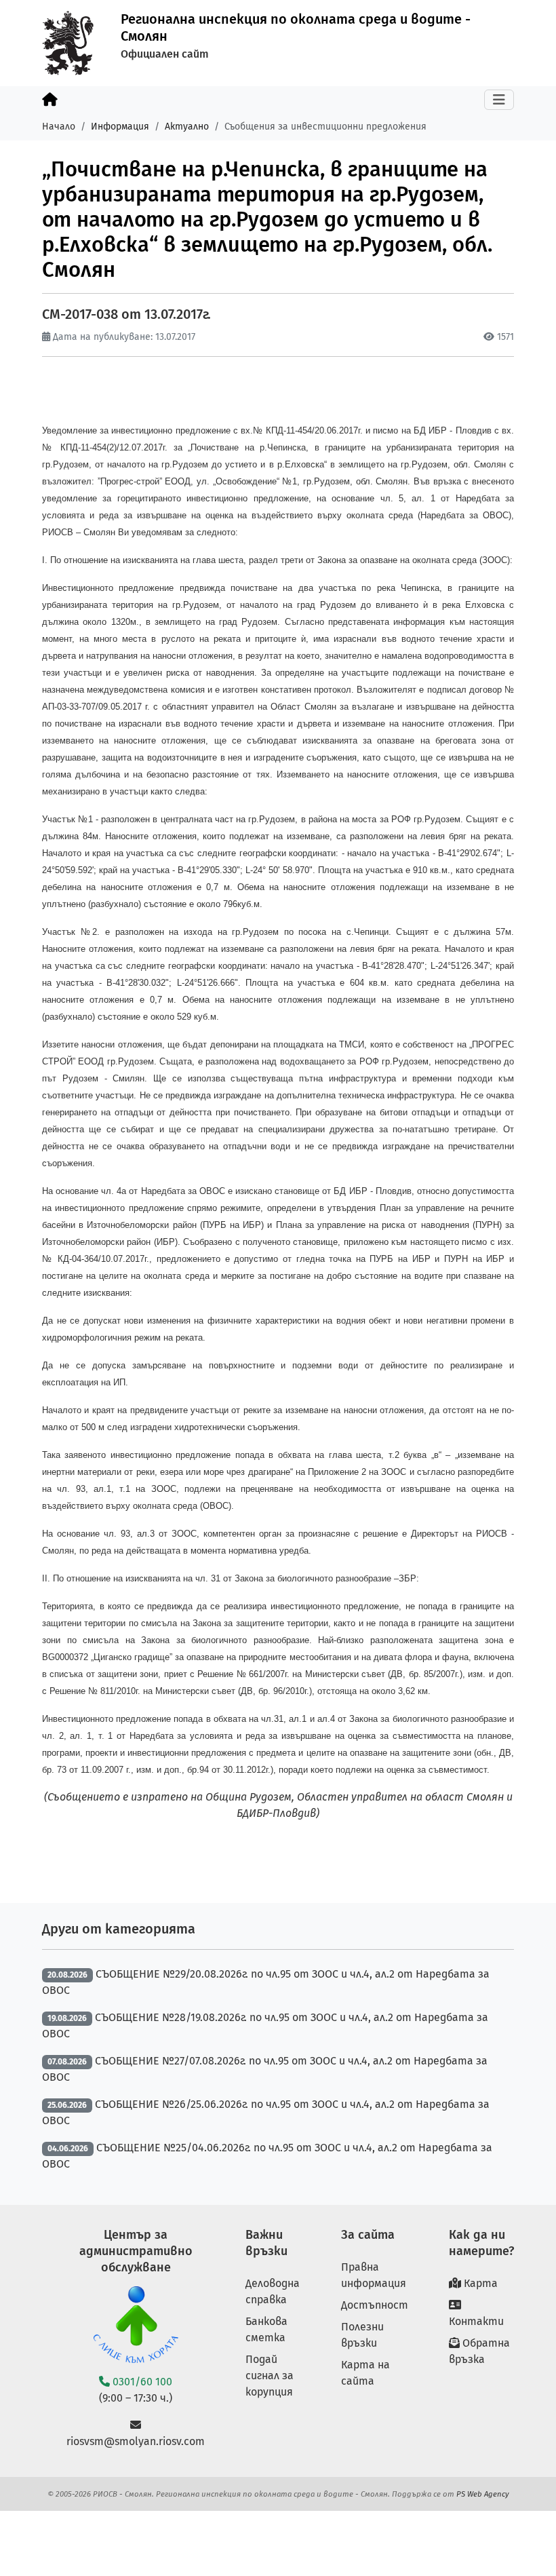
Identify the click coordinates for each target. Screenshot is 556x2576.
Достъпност (375, 2305)
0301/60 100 (141, 2382)
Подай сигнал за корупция (270, 2376)
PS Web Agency (483, 2494)
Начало (59, 127)
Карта (479, 2283)
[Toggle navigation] (499, 100)
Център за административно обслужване (136, 2251)
